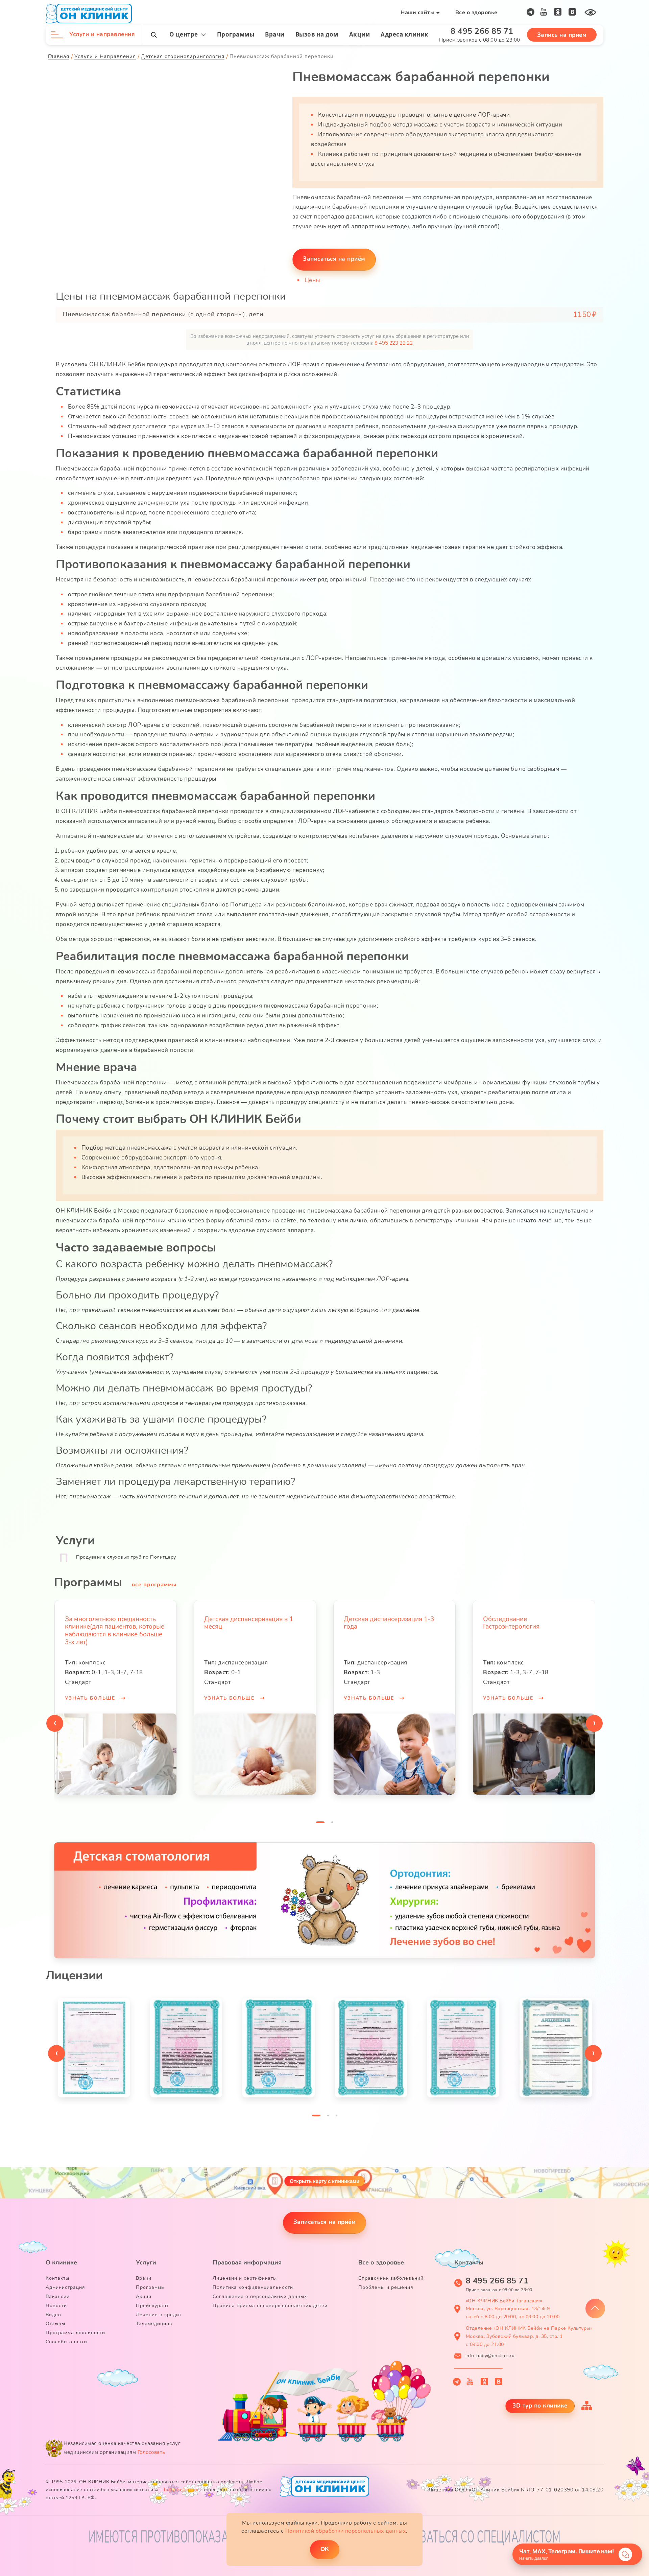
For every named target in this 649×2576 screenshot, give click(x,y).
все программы (154, 1585)
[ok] (558, 12)
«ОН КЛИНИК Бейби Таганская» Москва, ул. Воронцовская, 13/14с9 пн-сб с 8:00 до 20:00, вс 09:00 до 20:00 (513, 2309)
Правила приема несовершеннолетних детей (270, 2306)
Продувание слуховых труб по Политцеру (126, 1557)
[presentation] (55, 1723)
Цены (312, 280)
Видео (53, 2315)
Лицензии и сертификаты (245, 2278)
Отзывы (55, 2324)
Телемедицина (154, 2324)
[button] (320, 1824)
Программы (236, 34)
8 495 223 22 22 (394, 343)
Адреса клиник (405, 34)
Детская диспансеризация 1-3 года (249, 1623)
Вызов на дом (317, 34)
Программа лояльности (75, 2333)
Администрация (65, 2287)
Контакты (57, 2278)
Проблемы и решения (386, 2287)
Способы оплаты (67, 2342)
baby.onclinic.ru (181, 2490)
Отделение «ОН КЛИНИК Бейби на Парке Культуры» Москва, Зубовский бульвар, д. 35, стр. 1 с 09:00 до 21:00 (529, 2336)
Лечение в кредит (159, 2315)
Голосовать (151, 2452)
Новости (56, 2306)
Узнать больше (91, 1698)
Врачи (275, 34)
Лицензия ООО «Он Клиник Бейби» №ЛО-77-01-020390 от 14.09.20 (516, 2490)
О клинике (61, 2262)
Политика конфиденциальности (253, 2287)
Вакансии (58, 2296)
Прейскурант (152, 2306)
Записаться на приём (325, 2222)
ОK (325, 2549)
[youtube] (544, 12)
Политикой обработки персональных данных (346, 2531)
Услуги (146, 2262)
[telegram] (531, 12)
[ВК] (572, 12)
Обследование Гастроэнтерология (372, 1623)
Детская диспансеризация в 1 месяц (109, 1623)
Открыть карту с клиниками (324, 2181)
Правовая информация (247, 2262)
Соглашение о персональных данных (260, 2296)
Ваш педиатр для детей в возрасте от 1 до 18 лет (521, 1623)
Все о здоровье (476, 13)
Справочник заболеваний (391, 2278)
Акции (360, 34)
